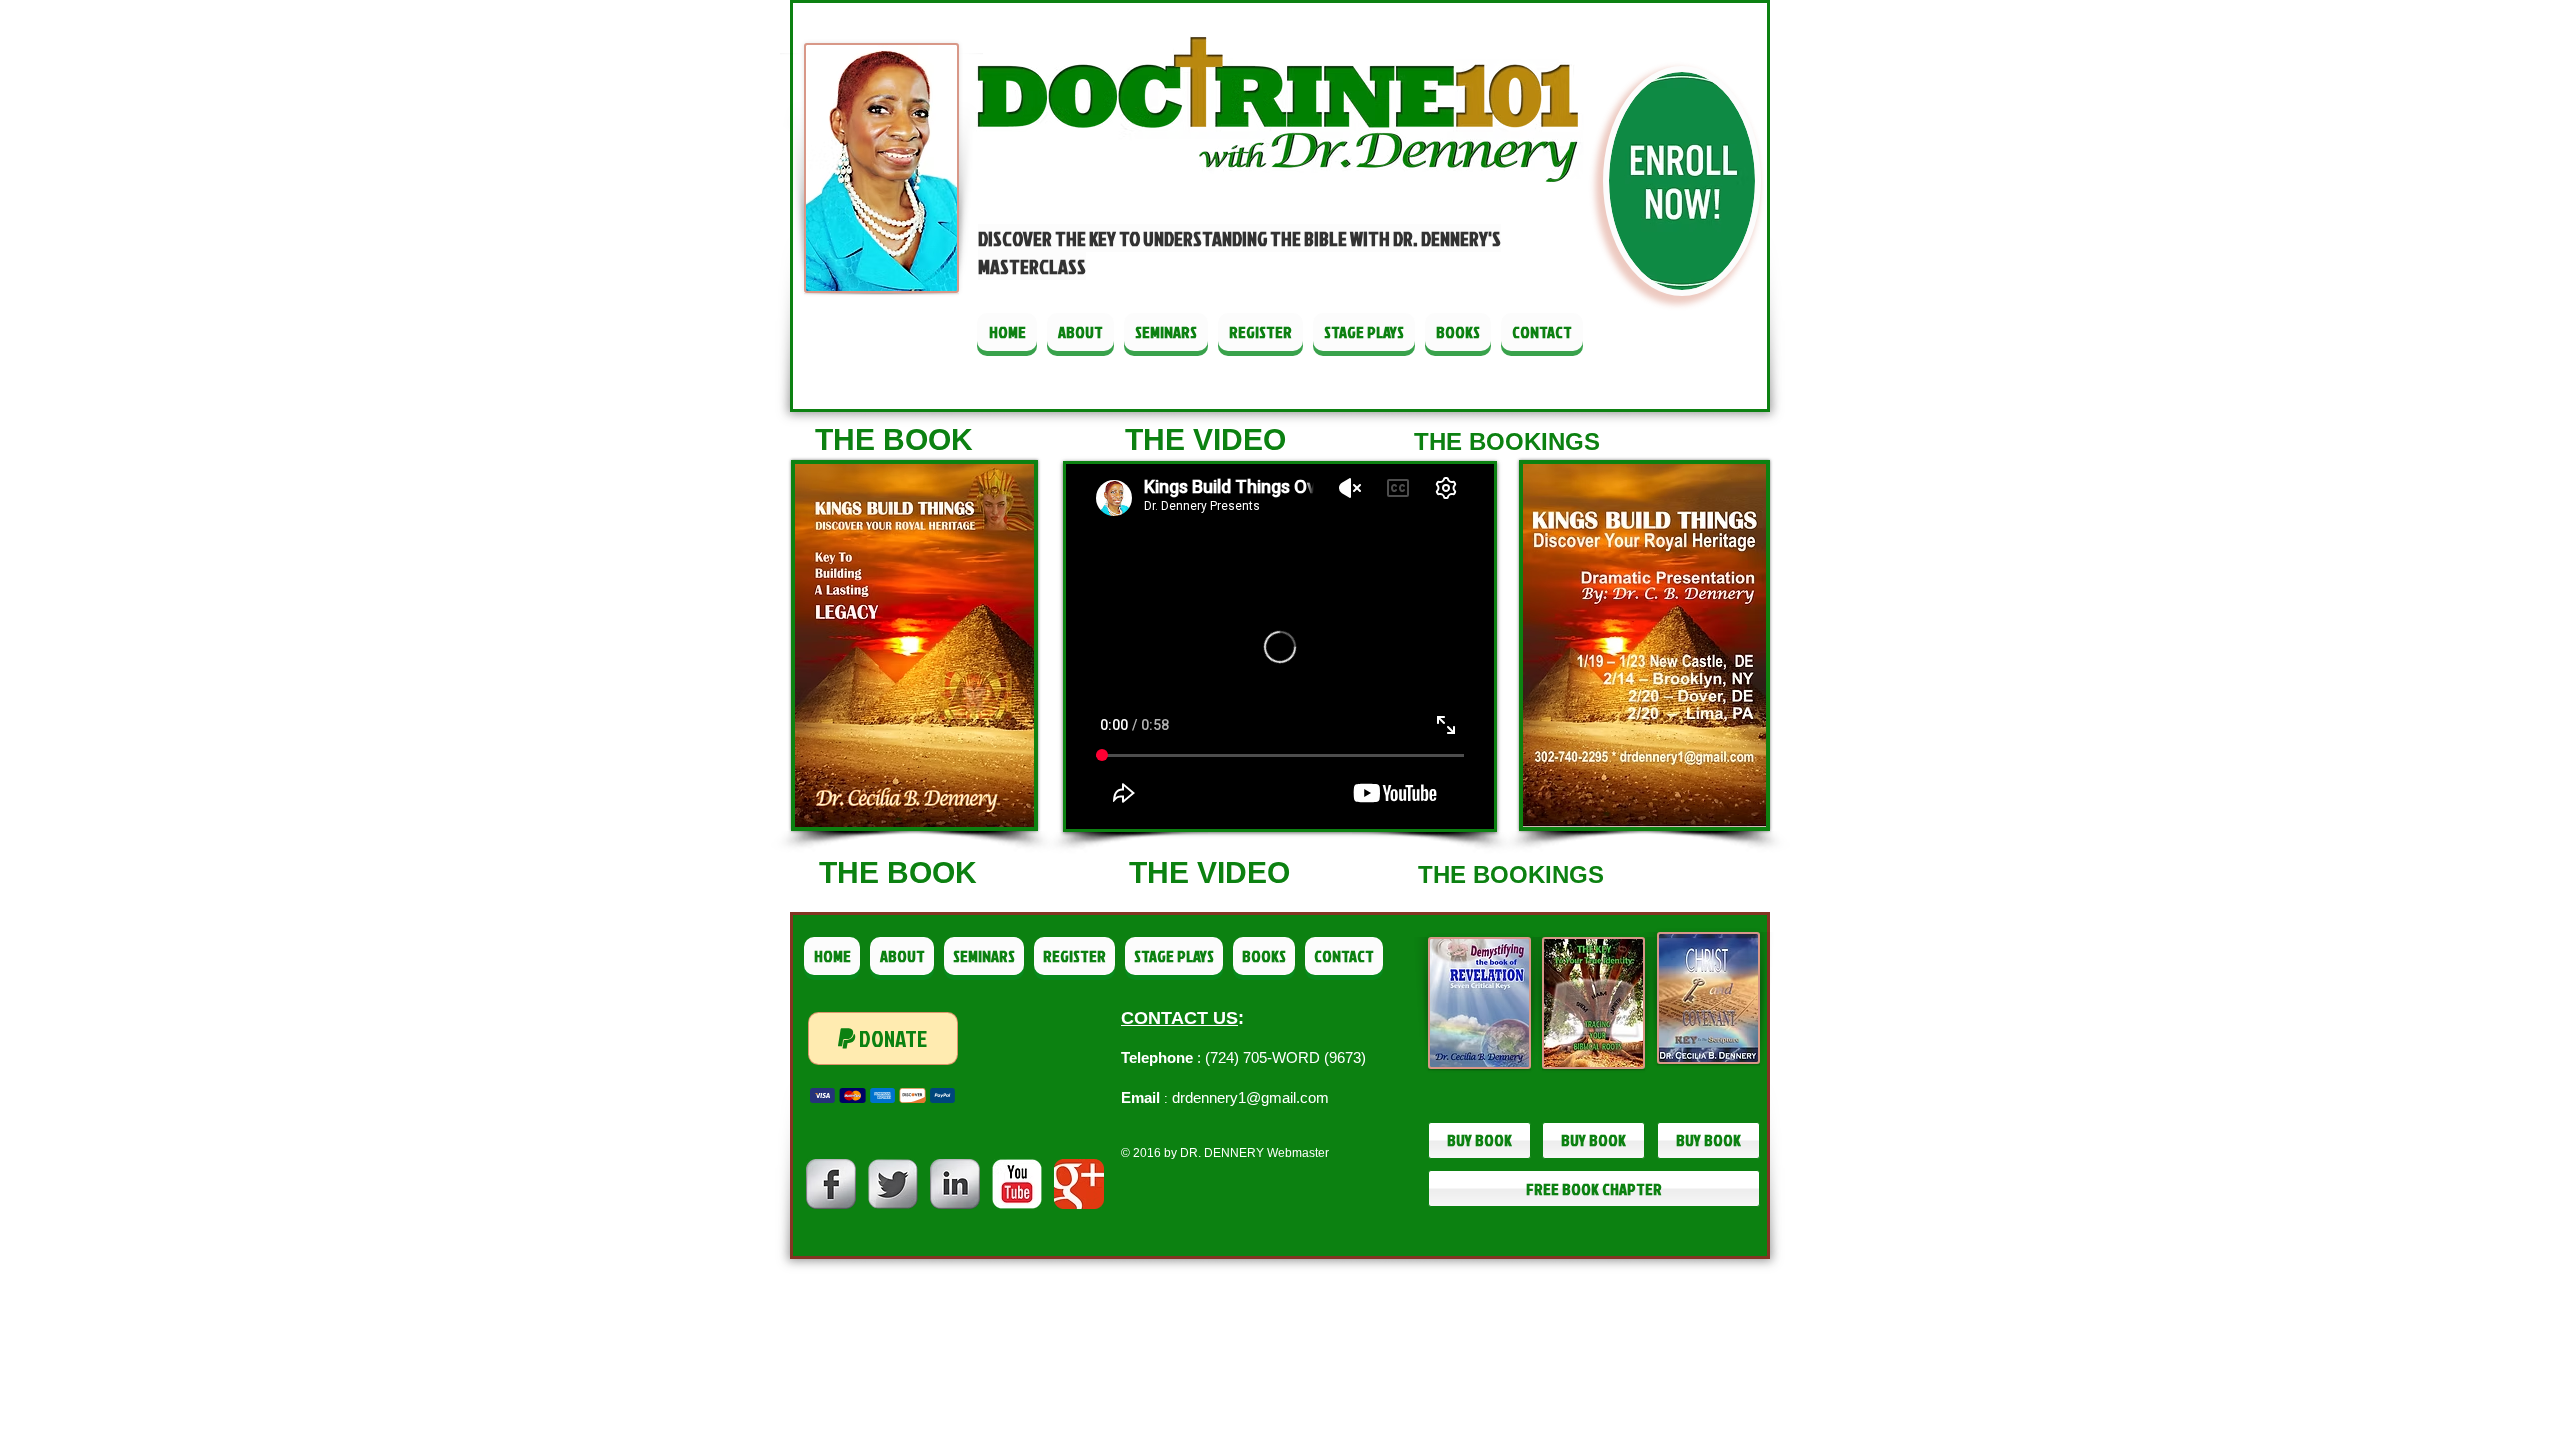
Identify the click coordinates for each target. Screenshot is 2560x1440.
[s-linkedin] (955, 1184)
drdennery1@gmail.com (1250, 1097)
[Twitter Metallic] (893, 1184)
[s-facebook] (831, 1184)
